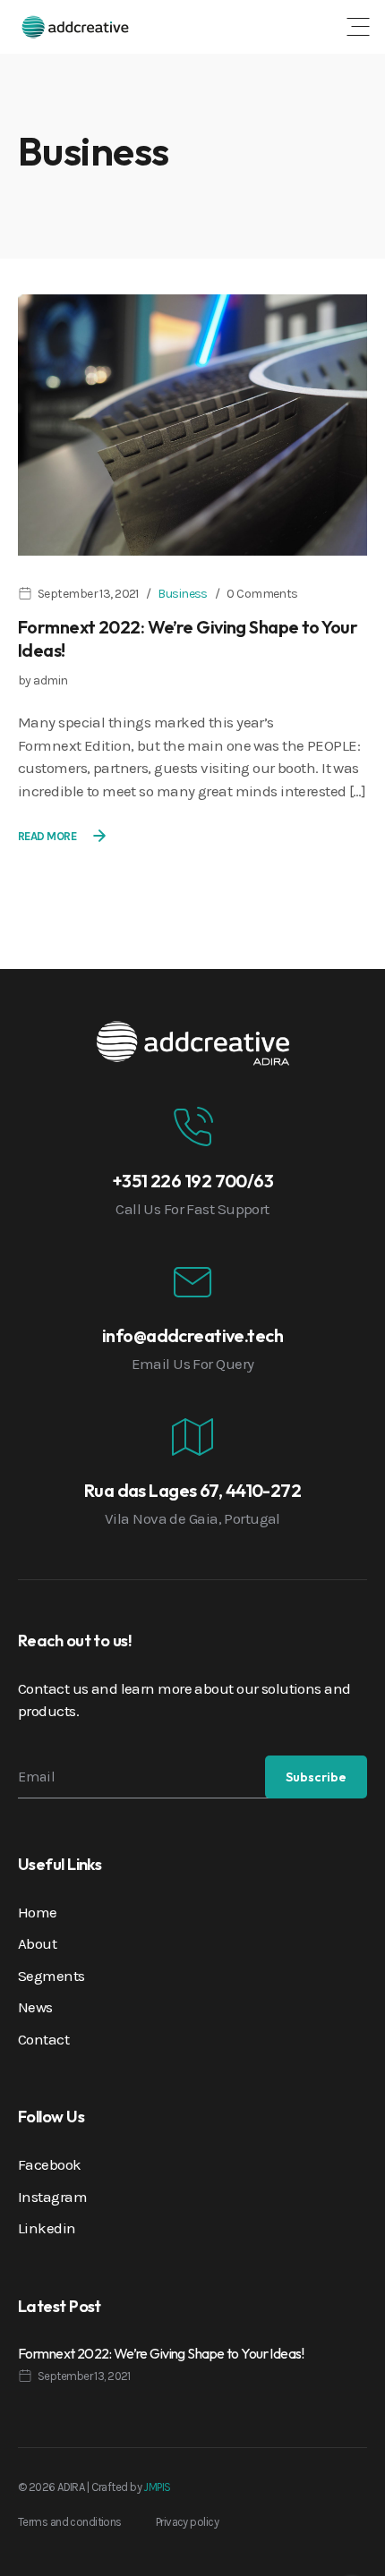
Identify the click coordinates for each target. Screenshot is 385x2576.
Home (38, 1912)
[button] (358, 27)
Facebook (50, 2164)
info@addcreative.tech (192, 1335)
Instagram (52, 2197)
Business (183, 594)
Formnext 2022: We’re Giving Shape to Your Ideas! (161, 2353)
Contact (43, 2039)
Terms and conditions (70, 2522)
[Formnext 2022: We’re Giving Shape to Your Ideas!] (192, 423)
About (37, 1943)
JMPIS (157, 2487)
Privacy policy (187, 2522)
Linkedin (47, 2228)
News (35, 2007)
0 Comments (262, 594)
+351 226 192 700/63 (192, 1181)
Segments (51, 1976)
